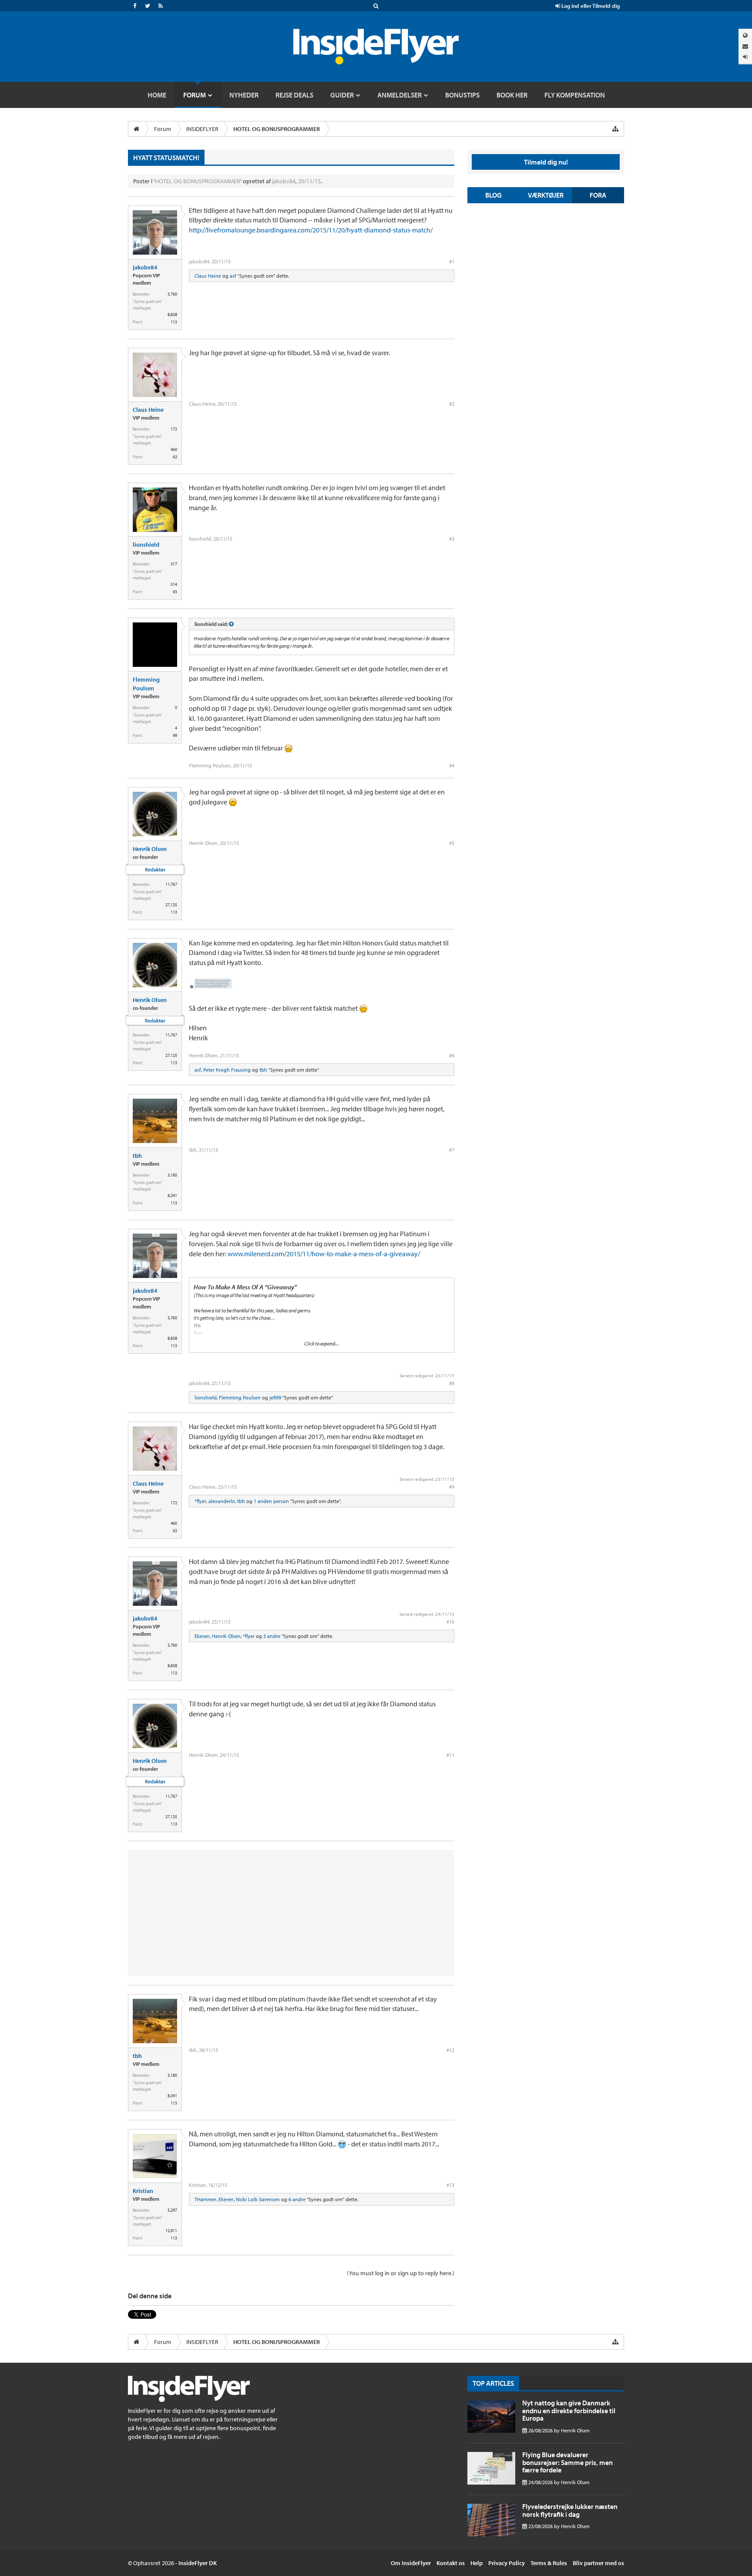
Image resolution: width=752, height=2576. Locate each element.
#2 (452, 404)
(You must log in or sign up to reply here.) (401, 2273)
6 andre (297, 2199)
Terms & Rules (549, 2563)
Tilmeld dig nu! (546, 162)
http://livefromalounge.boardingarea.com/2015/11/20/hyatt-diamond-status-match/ (311, 230)
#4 (452, 765)
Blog (493, 195)
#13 (450, 2185)
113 (174, 322)
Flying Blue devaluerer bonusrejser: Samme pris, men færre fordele (567, 2462)
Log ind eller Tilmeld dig (590, 6)
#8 (452, 1383)
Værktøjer (546, 195)
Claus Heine (208, 276)
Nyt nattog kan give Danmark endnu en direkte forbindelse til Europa (569, 2410)
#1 (452, 261)
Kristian (143, 2191)
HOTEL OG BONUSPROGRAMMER (198, 181)
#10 (450, 1622)
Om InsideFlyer (411, 2563)
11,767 (171, 884)
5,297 (172, 2210)
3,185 (172, 1175)
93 (175, 592)
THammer (205, 2199)
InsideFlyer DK (198, 2563)
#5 (452, 843)
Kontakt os (451, 2563)
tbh (263, 1070)
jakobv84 (284, 181)
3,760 (172, 294)
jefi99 (275, 1397)
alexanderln (222, 1501)
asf (233, 276)
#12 (450, 2050)
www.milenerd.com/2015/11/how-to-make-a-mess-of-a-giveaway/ (324, 1254)
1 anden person (271, 1501)
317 (174, 564)
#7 (452, 1150)
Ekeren (202, 1636)
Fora (598, 195)
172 (174, 429)
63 (175, 457)
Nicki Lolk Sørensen (258, 2199)
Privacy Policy (507, 2563)
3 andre (272, 1636)
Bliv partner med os (598, 2563)
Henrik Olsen (150, 849)
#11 (450, 1755)
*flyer (200, 1501)
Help (477, 2563)
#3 (452, 539)
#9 (452, 1487)
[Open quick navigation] (615, 129)
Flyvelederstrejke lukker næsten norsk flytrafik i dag (570, 2510)
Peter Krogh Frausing (227, 1070)
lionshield (146, 545)
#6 (452, 1055)
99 (175, 735)
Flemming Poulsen (146, 684)
